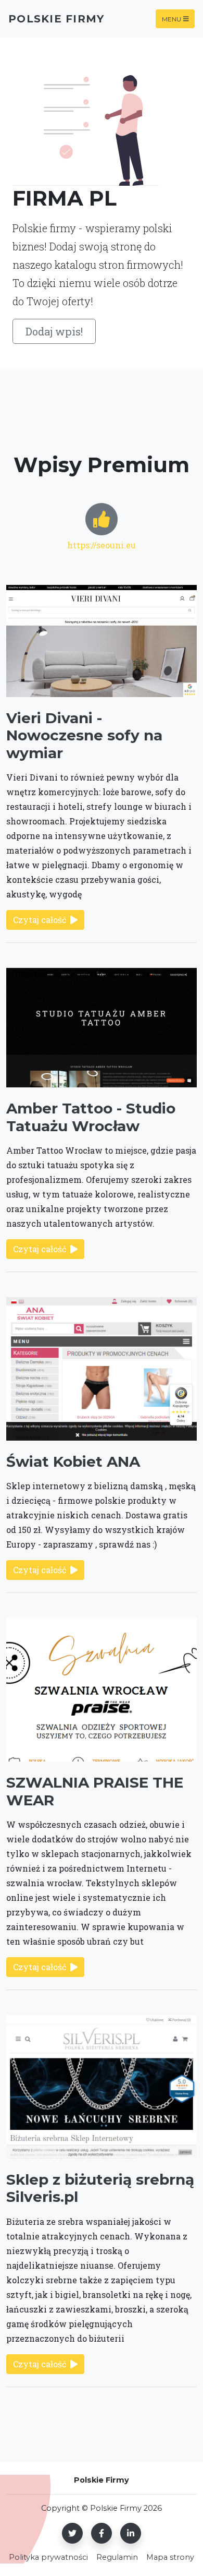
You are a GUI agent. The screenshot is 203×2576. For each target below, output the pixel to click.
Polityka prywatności (48, 2557)
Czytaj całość (40, 920)
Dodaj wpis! (54, 331)
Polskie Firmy (56, 19)
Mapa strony (170, 2557)
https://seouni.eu (102, 545)
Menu (172, 19)
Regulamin (117, 2557)
